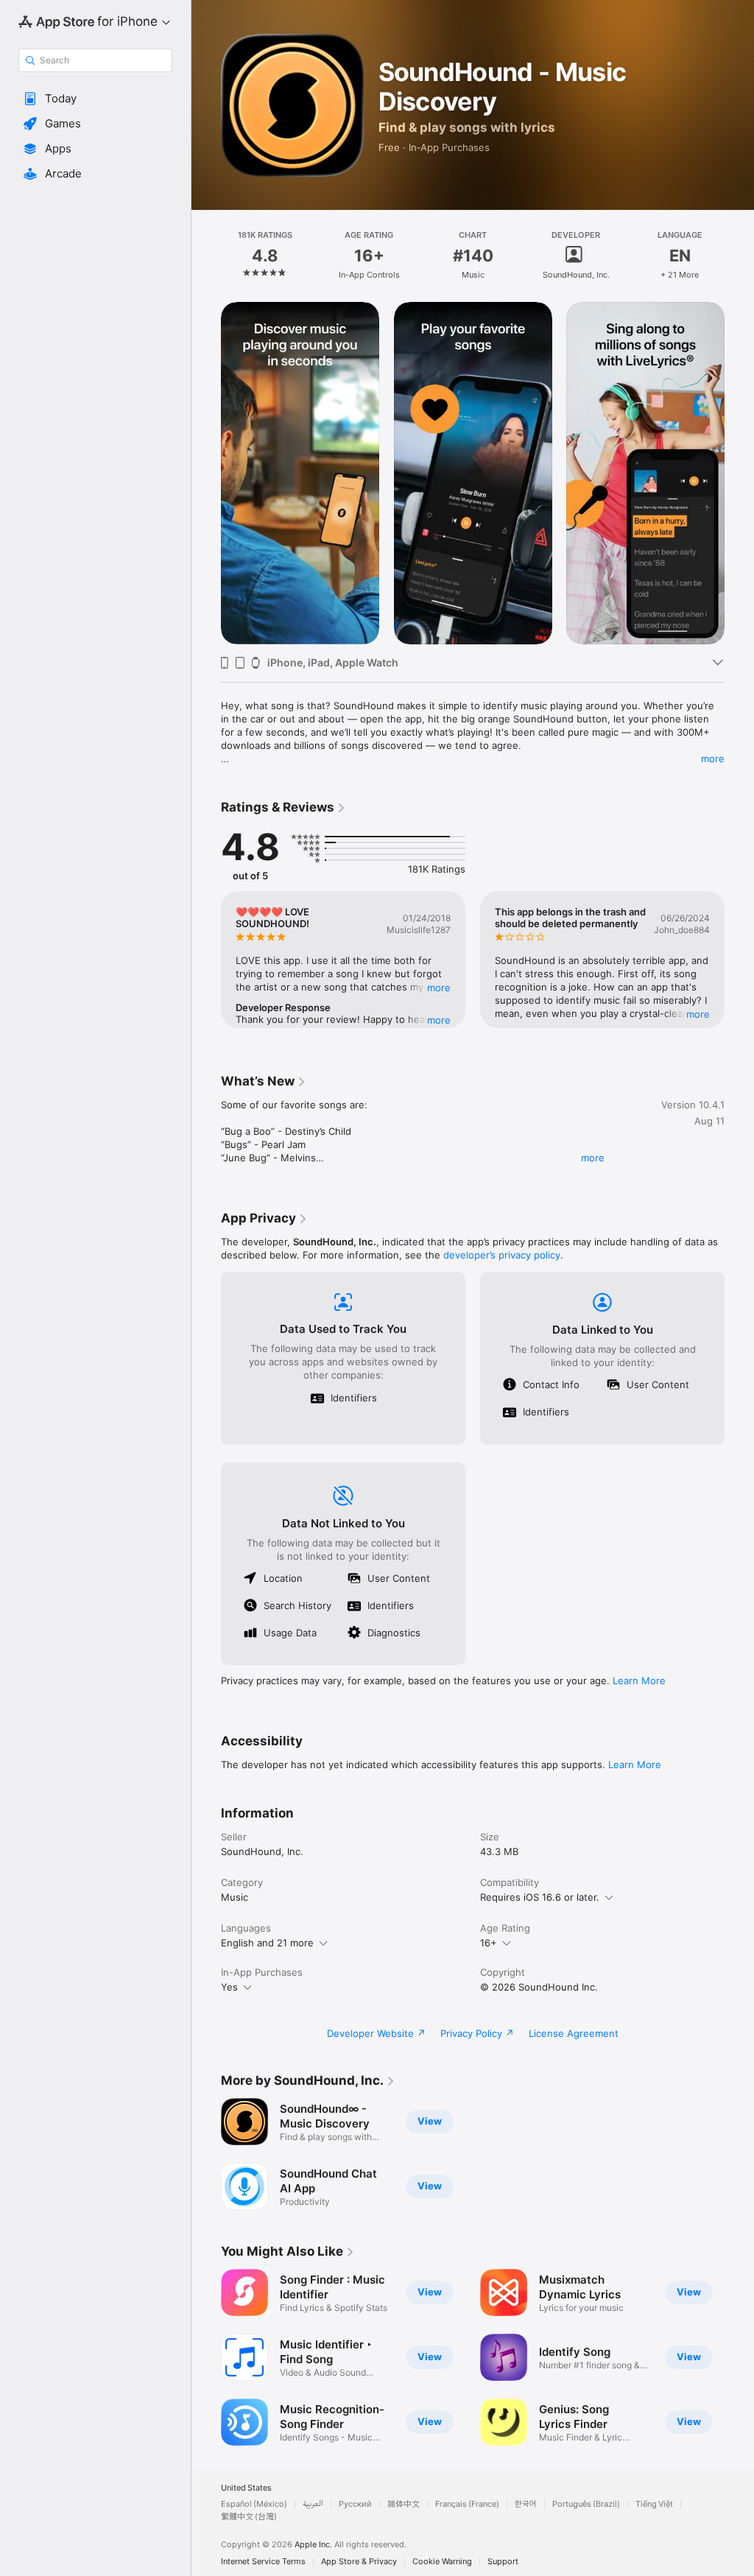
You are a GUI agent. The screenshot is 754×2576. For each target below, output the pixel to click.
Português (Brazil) (586, 2504)
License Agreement (574, 2033)
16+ (489, 1943)
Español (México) (254, 2504)
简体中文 (404, 2504)
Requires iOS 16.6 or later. (540, 1897)
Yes (229, 1987)
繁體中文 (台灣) (249, 2517)
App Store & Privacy (359, 2562)
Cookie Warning (442, 2562)
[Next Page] (739, 256)
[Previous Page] (206, 256)
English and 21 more (267, 1943)
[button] (95, 99)
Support (503, 2562)
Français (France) (467, 2504)
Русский (355, 2504)
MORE (439, 988)
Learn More (639, 1681)
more (713, 759)
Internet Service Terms (263, 2562)
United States (246, 2488)
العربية (313, 2504)
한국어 (526, 2504)
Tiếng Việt (654, 2504)
